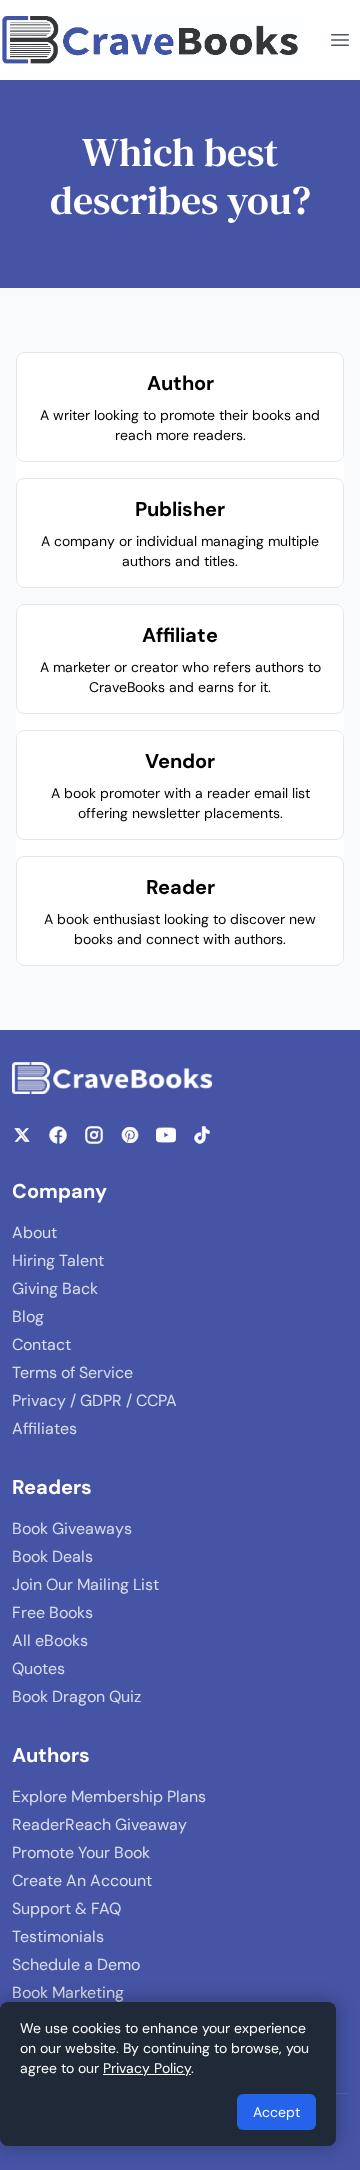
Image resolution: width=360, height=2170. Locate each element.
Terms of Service (72, 1372)
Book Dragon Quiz (76, 1696)
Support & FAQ (66, 1908)
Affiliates (44, 1428)
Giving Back (55, 1288)
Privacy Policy (147, 2068)
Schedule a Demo (76, 1964)
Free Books (52, 1612)
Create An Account (82, 1880)
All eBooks (50, 1640)
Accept (276, 2112)
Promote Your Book (81, 1852)
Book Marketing (68, 1992)
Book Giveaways (72, 1528)
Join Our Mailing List (85, 1584)
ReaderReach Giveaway (99, 1824)
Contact (41, 1344)
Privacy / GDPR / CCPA (94, 1400)
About (34, 1232)
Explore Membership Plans (109, 1796)
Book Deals (52, 1556)
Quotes (38, 1668)
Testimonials (58, 1936)
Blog (28, 1316)
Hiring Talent (58, 1260)
